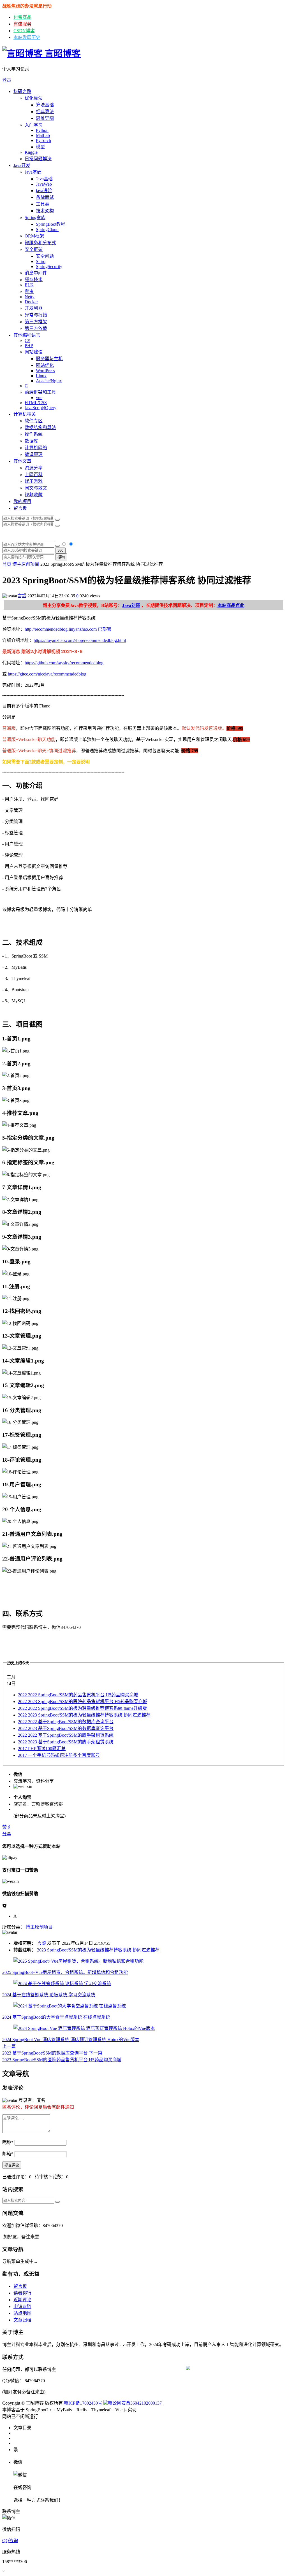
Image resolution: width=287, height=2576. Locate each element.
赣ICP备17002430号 (83, 2403)
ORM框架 (34, 236)
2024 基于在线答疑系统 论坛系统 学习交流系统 (49, 1995)
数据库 (31, 441)
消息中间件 (36, 273)
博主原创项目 (26, 564)
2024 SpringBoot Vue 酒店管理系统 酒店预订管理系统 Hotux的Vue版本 (71, 2040)
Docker (31, 302)
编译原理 (34, 454)
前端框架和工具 (40, 392)
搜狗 (61, 557)
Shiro (41, 261)
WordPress (45, 371)
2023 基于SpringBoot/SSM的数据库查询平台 (66, 1728)
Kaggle (31, 152)
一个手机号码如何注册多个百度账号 (59, 1755)
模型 (40, 147)
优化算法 (34, 98)
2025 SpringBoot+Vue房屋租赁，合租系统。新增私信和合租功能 (65, 1972)
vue (39, 398)
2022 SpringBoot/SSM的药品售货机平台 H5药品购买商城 (78, 1695)
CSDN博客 (24, 31)
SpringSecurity (49, 266)
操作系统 (34, 434)
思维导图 (45, 118)
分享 (7, 1834)
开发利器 (34, 308)
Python (42, 130)
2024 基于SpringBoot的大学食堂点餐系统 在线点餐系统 (56, 2017)
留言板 (20, 508)
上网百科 (34, 475)
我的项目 (22, 501)
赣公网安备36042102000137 (135, 2403)
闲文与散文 (36, 488)
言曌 (22, 596)
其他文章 (22, 461)
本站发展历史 (27, 37)
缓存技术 (34, 280)
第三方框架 (36, 322)
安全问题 (45, 256)
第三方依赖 (36, 328)
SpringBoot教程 (51, 224)
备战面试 (45, 197)
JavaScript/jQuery (40, 408)
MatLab (43, 135)
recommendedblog (100, 640)
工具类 (43, 204)
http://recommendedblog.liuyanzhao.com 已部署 (68, 629)
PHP (29, 345)
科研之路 (22, 91)
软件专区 (34, 421)
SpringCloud (47, 230)
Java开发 (22, 165)
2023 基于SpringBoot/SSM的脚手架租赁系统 (66, 1742)
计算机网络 (36, 448)
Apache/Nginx (49, 381)
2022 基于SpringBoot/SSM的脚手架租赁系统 (66, 1735)
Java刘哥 (131, 605)
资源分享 (34, 468)
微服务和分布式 (40, 243)
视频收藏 (34, 495)
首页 (7, 564)
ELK (29, 285)
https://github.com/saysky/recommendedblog (64, 663)
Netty (30, 297)
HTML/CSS (36, 403)
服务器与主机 (49, 359)
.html (121, 640)
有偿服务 (22, 24)
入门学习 (34, 125)
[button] (143, 80)
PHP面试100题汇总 (42, 1749)
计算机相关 (25, 414)
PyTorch (43, 140)
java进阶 (44, 191)
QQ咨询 (10, 2541)
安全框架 (34, 249)
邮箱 (8, 2154)
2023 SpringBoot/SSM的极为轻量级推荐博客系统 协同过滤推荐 (84, 1715)
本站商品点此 (231, 605)
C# (27, 340)
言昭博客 (62, 53)
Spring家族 (35, 217)
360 (60, 550)
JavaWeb (44, 184)
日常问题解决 (38, 159)
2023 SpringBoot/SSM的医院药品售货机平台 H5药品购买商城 (83, 1702)
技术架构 (45, 211)
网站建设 (34, 352)
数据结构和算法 (40, 428)
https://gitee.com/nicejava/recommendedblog (47, 674)
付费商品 (22, 17)
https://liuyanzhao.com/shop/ (59, 640)
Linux (41, 376)
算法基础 (45, 105)
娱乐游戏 (34, 481)
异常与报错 (36, 315)
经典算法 (45, 112)
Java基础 (33, 172)
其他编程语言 (27, 335)
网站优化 (45, 365)
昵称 (8, 2142)
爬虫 (29, 291)
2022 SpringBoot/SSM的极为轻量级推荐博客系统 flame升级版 (82, 1708)
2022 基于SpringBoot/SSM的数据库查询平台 (66, 1722)
